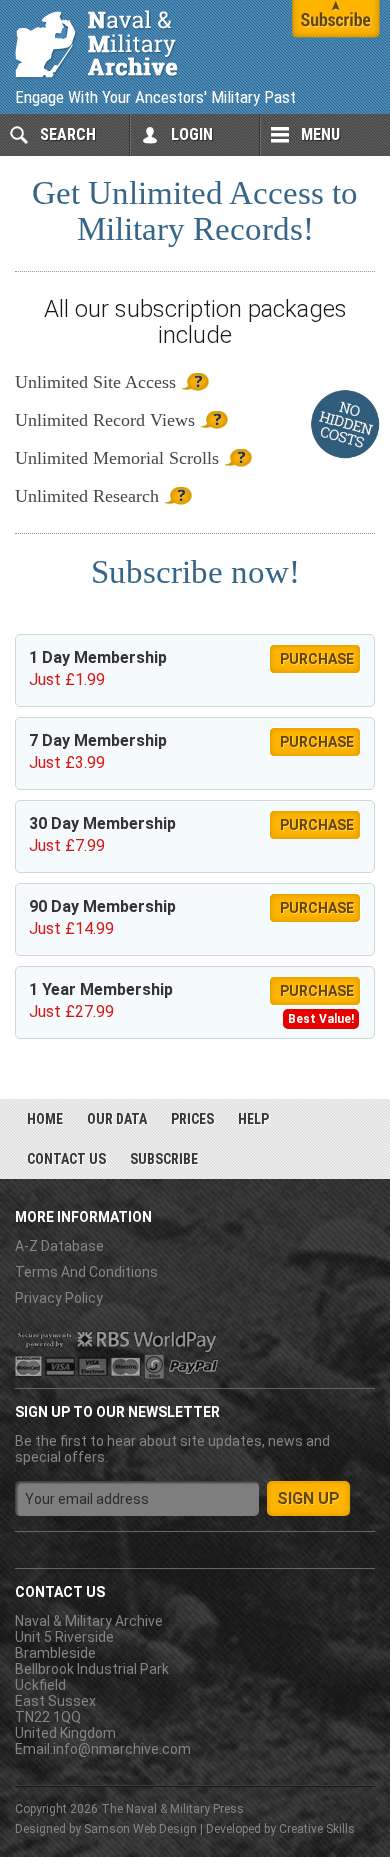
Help (253, 1119)
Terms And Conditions (86, 1272)
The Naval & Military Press (172, 1809)
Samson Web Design (140, 1829)
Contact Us (66, 1159)
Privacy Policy (59, 1298)
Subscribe (164, 1159)
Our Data (117, 1119)
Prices (192, 1119)
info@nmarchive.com (122, 1749)
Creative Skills (317, 1829)
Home (45, 1119)
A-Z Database (59, 1246)
